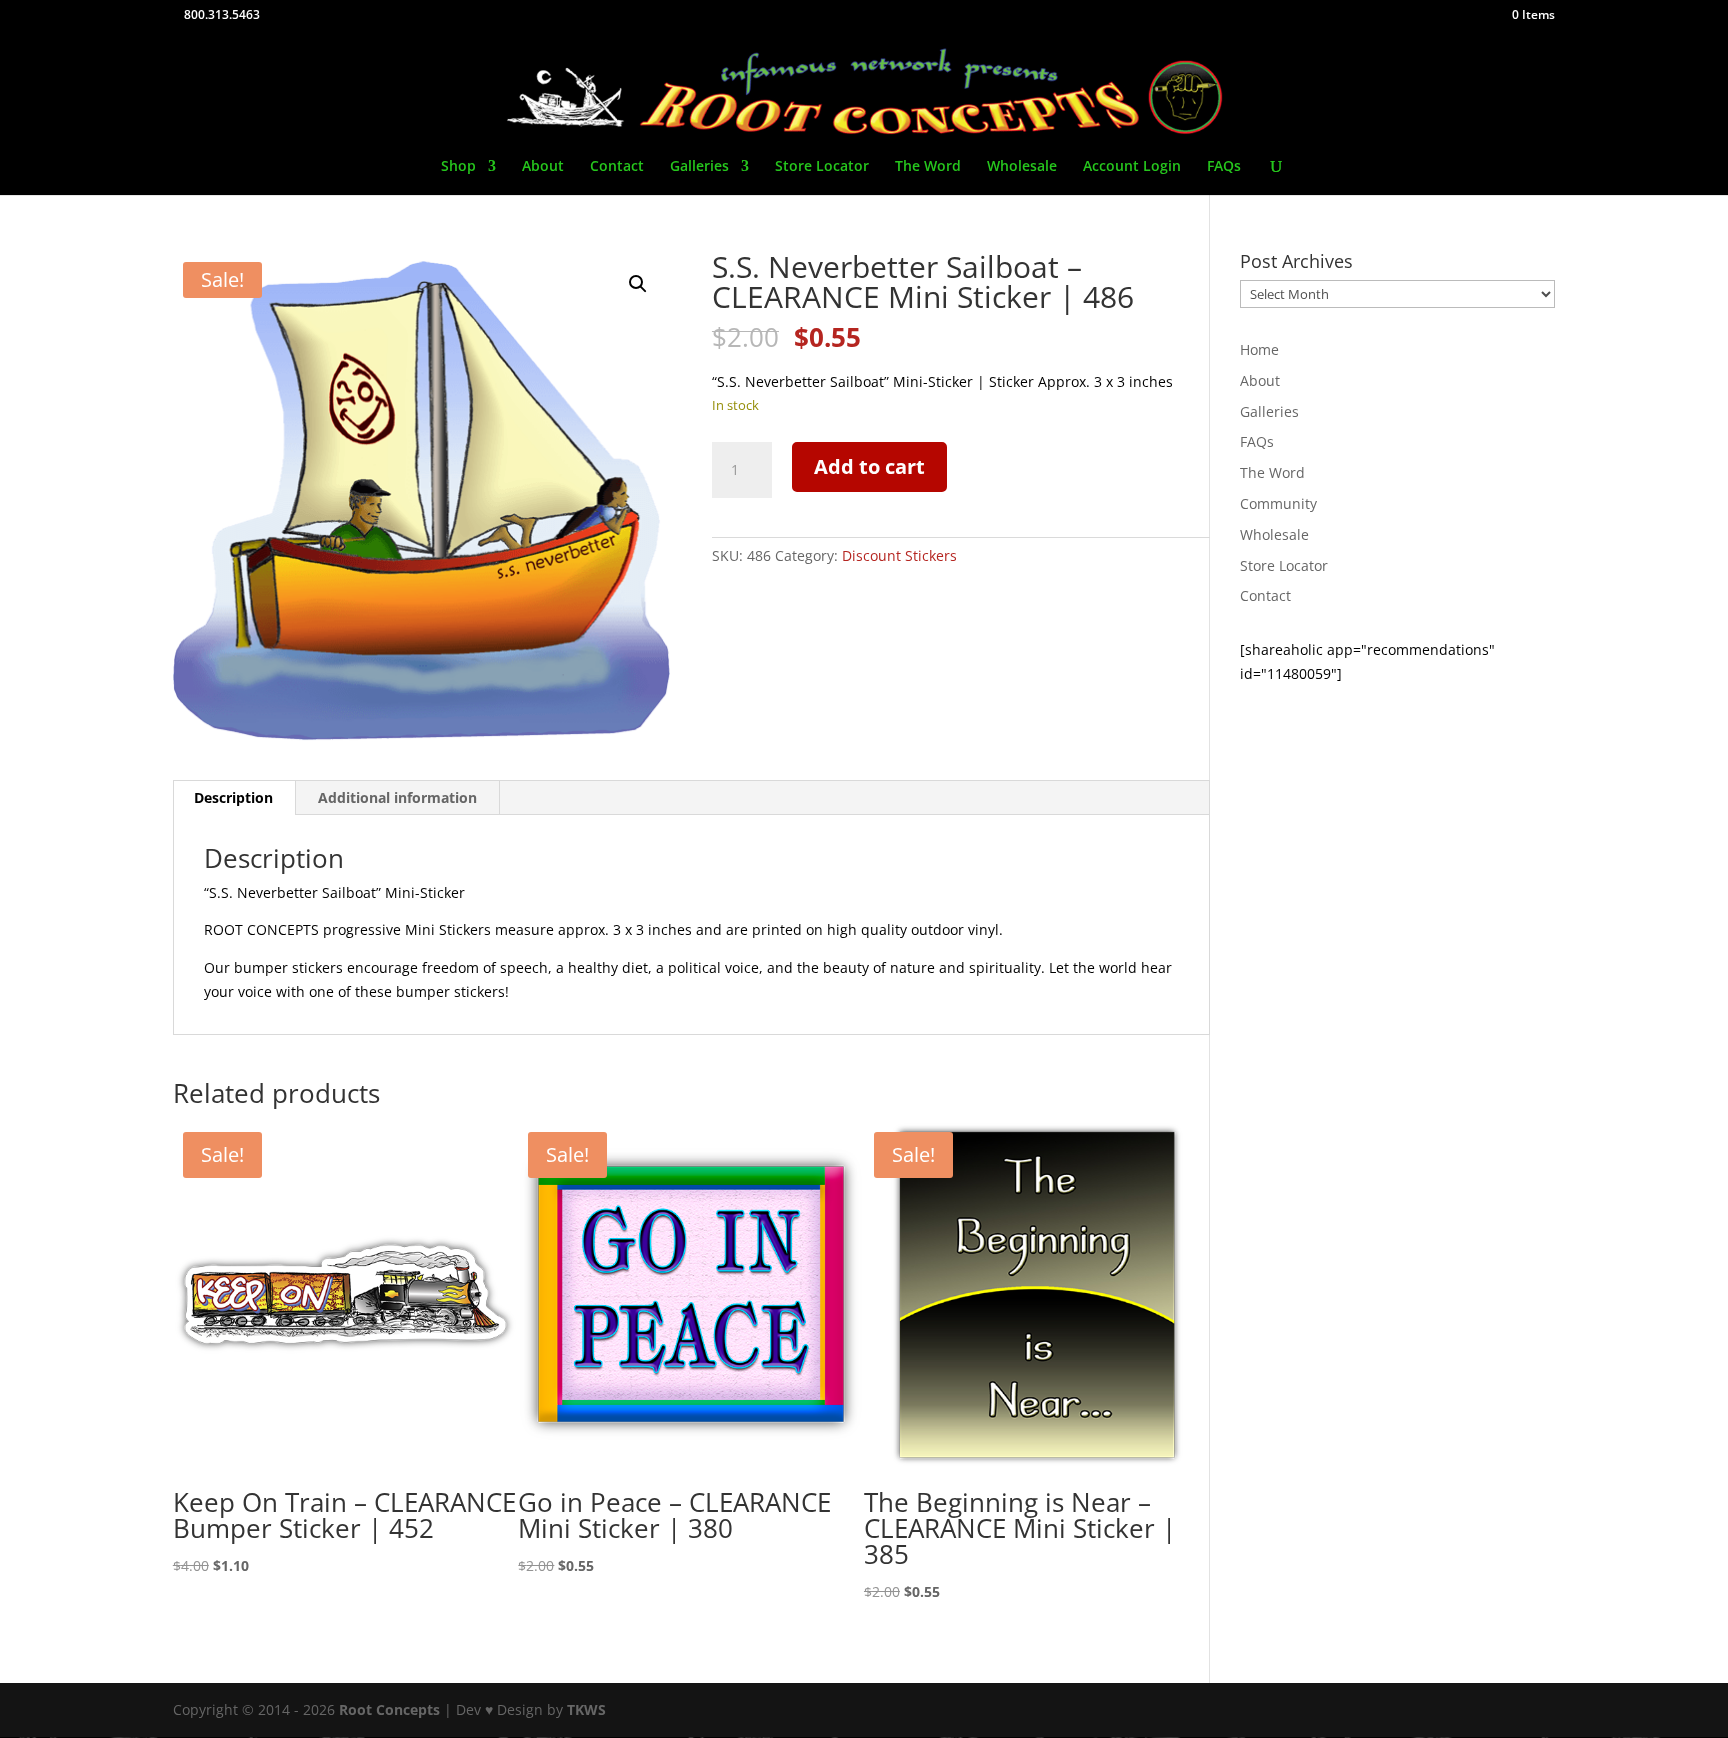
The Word (928, 167)
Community (1278, 503)
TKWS (586, 1709)
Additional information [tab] (397, 797)
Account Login (1132, 167)
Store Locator (822, 167)
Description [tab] (233, 797)
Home (1259, 349)
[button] (638, 284)
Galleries (699, 167)
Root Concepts (389, 1709)
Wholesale (1022, 167)
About (543, 167)
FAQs (1224, 167)
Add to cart (869, 466)
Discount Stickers (899, 555)
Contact (617, 167)
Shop (458, 167)
